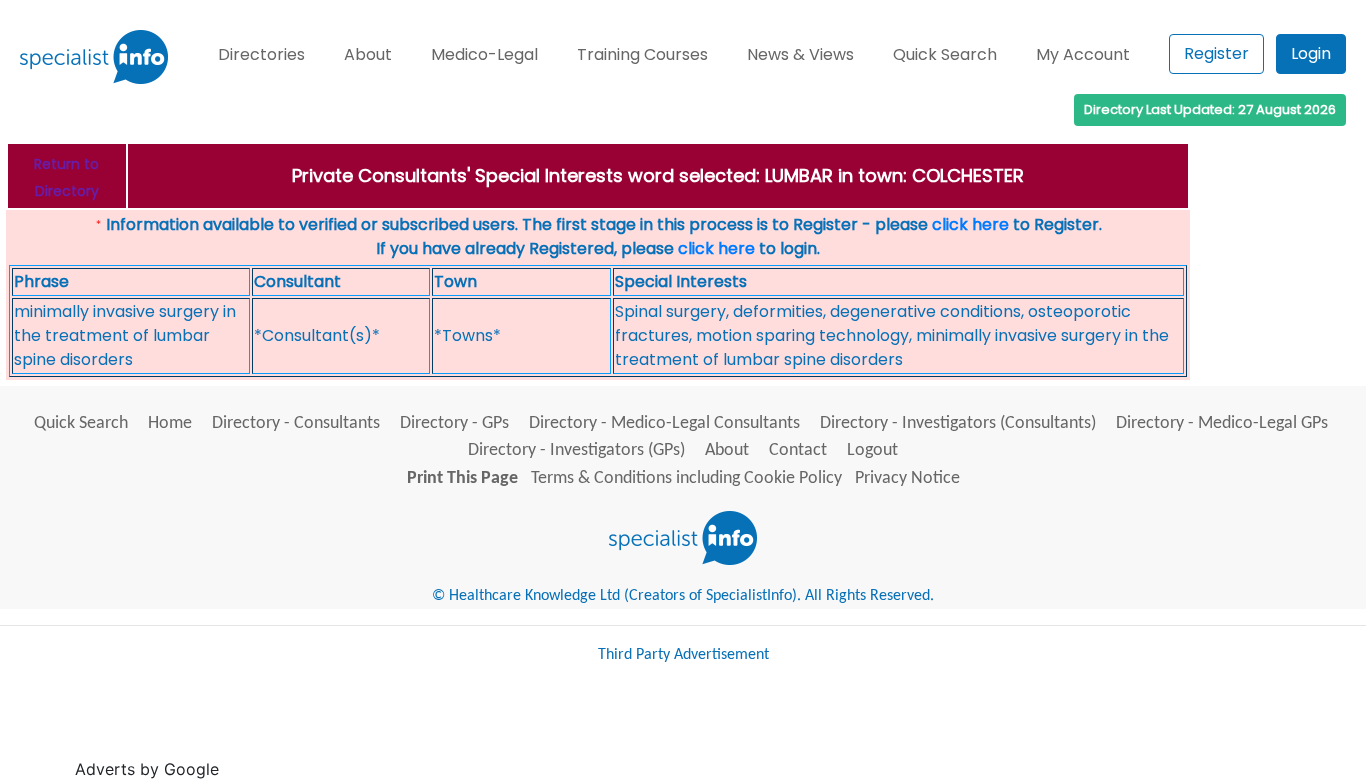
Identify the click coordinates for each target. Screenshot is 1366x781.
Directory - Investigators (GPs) (576, 450)
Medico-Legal (484, 54)
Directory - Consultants (296, 423)
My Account (1083, 54)
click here (970, 224)
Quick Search (945, 54)
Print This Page (462, 478)
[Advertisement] (588, 730)
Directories (261, 54)
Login (1311, 53)
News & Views (800, 54)
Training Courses (642, 54)
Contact (798, 450)
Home (170, 423)
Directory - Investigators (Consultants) (958, 423)
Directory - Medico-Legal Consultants (664, 423)
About (368, 54)
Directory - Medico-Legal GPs (1222, 423)
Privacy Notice (907, 478)
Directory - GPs (454, 423)
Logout (872, 450)
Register (1216, 53)
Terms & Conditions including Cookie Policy (686, 478)
